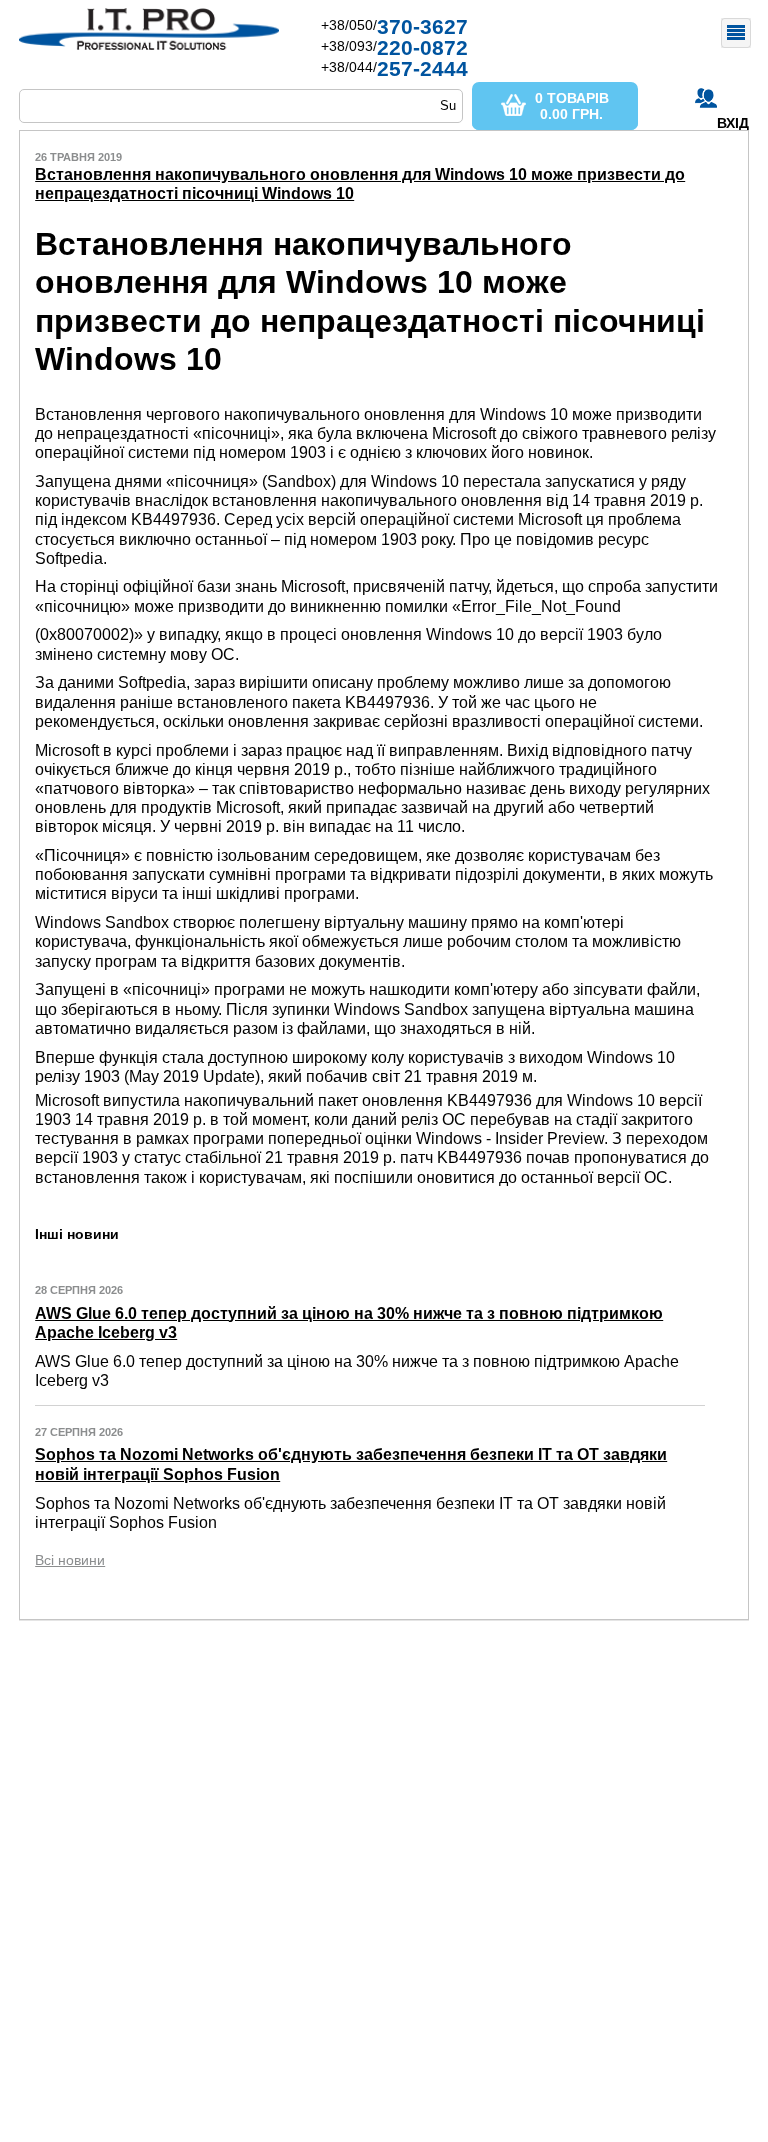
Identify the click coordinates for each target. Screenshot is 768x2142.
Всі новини (70, 1560)
